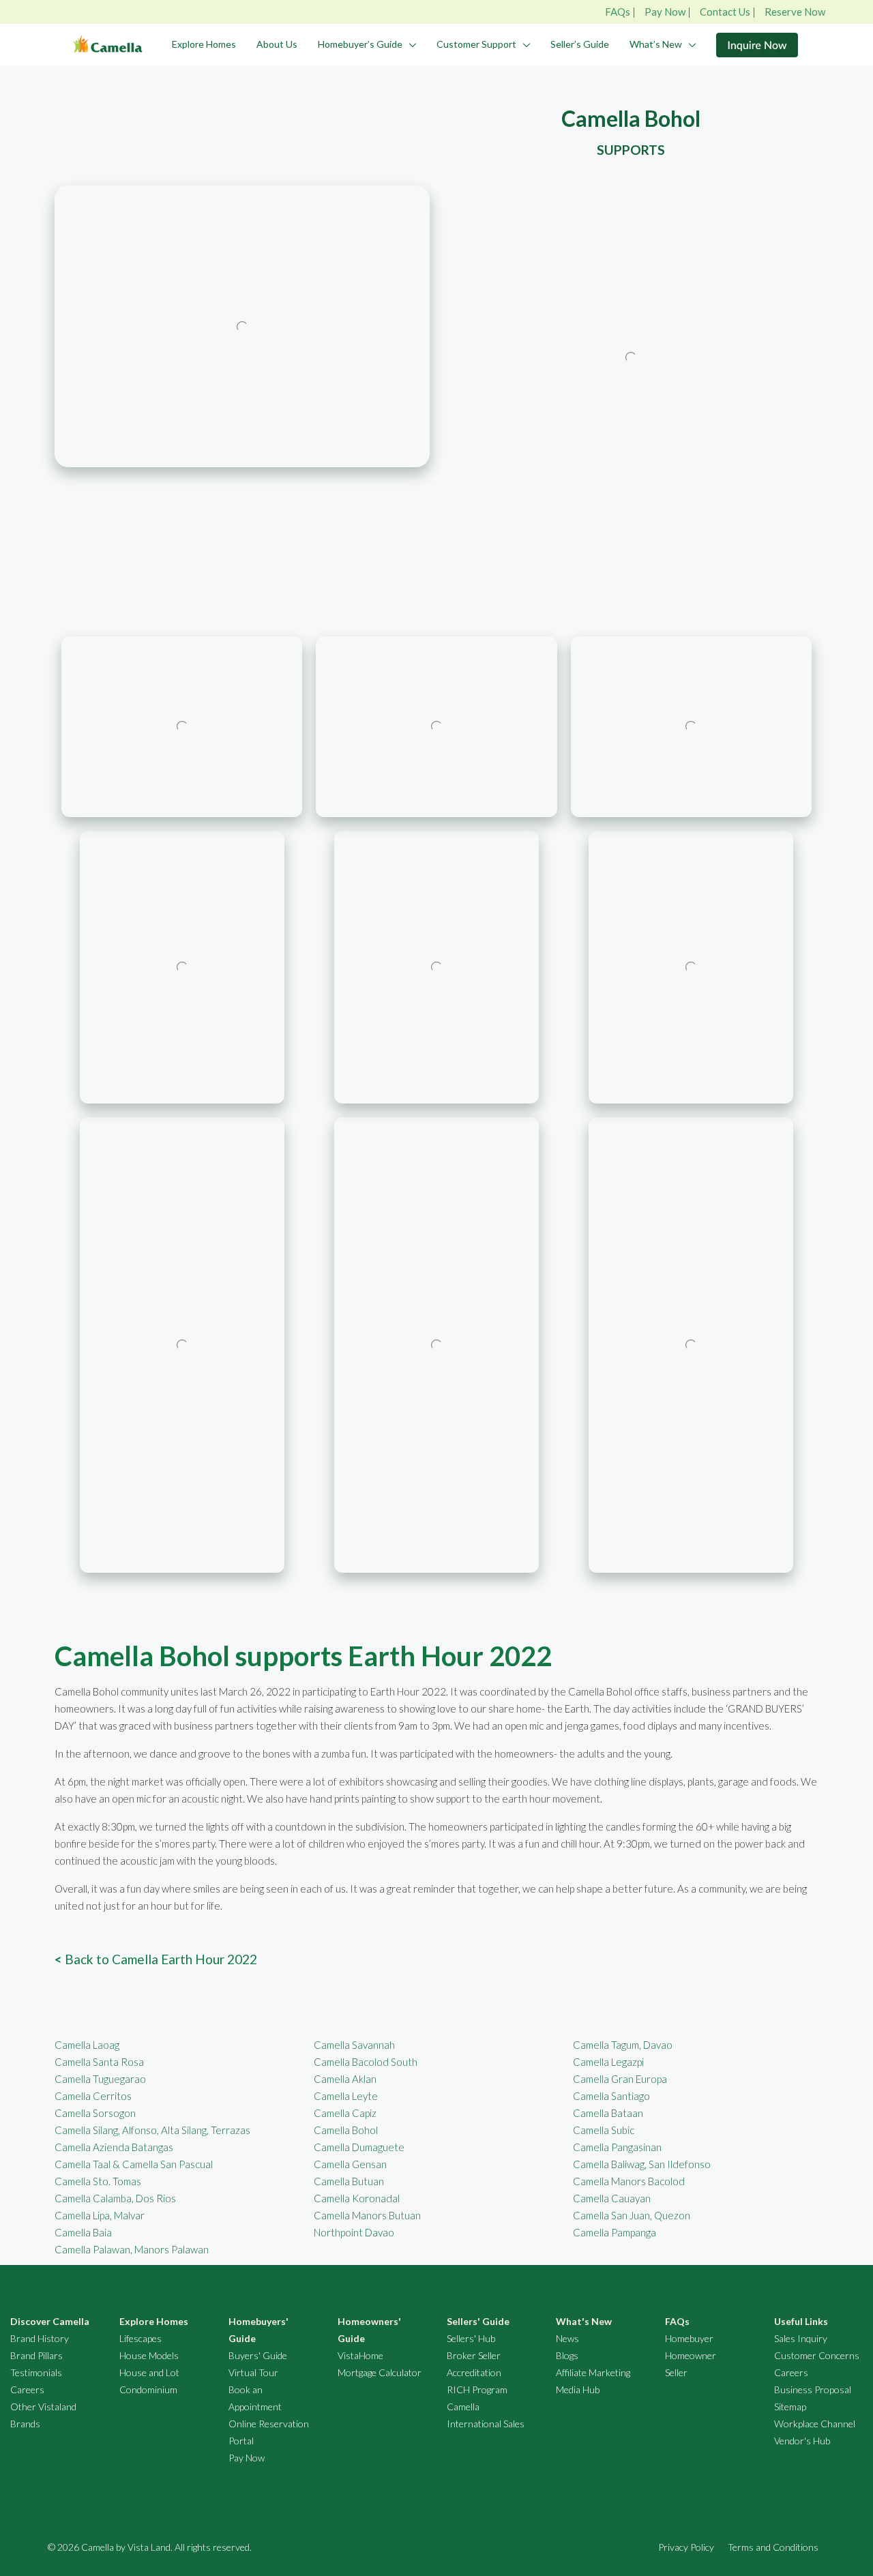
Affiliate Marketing (593, 2372)
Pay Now (665, 12)
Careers (27, 2389)
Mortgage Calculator (380, 2372)
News (567, 2338)
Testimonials (36, 2372)
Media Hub (578, 2389)
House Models (149, 2355)
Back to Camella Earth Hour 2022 (156, 1959)
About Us (277, 44)
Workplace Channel (815, 2424)
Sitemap (790, 2407)
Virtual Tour (253, 2372)
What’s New (656, 44)
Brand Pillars (36, 2355)
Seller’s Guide (580, 44)
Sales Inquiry (801, 2338)
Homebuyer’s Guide (360, 44)
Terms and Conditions (773, 2547)
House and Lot (149, 2372)
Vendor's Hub (802, 2441)
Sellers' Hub (471, 2338)
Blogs (567, 2355)
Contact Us (725, 12)
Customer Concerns (817, 2355)
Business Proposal (813, 2389)
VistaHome (360, 2355)
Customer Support (476, 44)
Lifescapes (140, 2338)
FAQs (618, 12)
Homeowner (691, 2355)
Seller (676, 2372)
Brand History (40, 2338)
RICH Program (477, 2389)
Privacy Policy (686, 2547)
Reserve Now (795, 12)
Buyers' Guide (258, 2355)
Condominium (148, 2389)
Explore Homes (204, 44)
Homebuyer (689, 2338)
